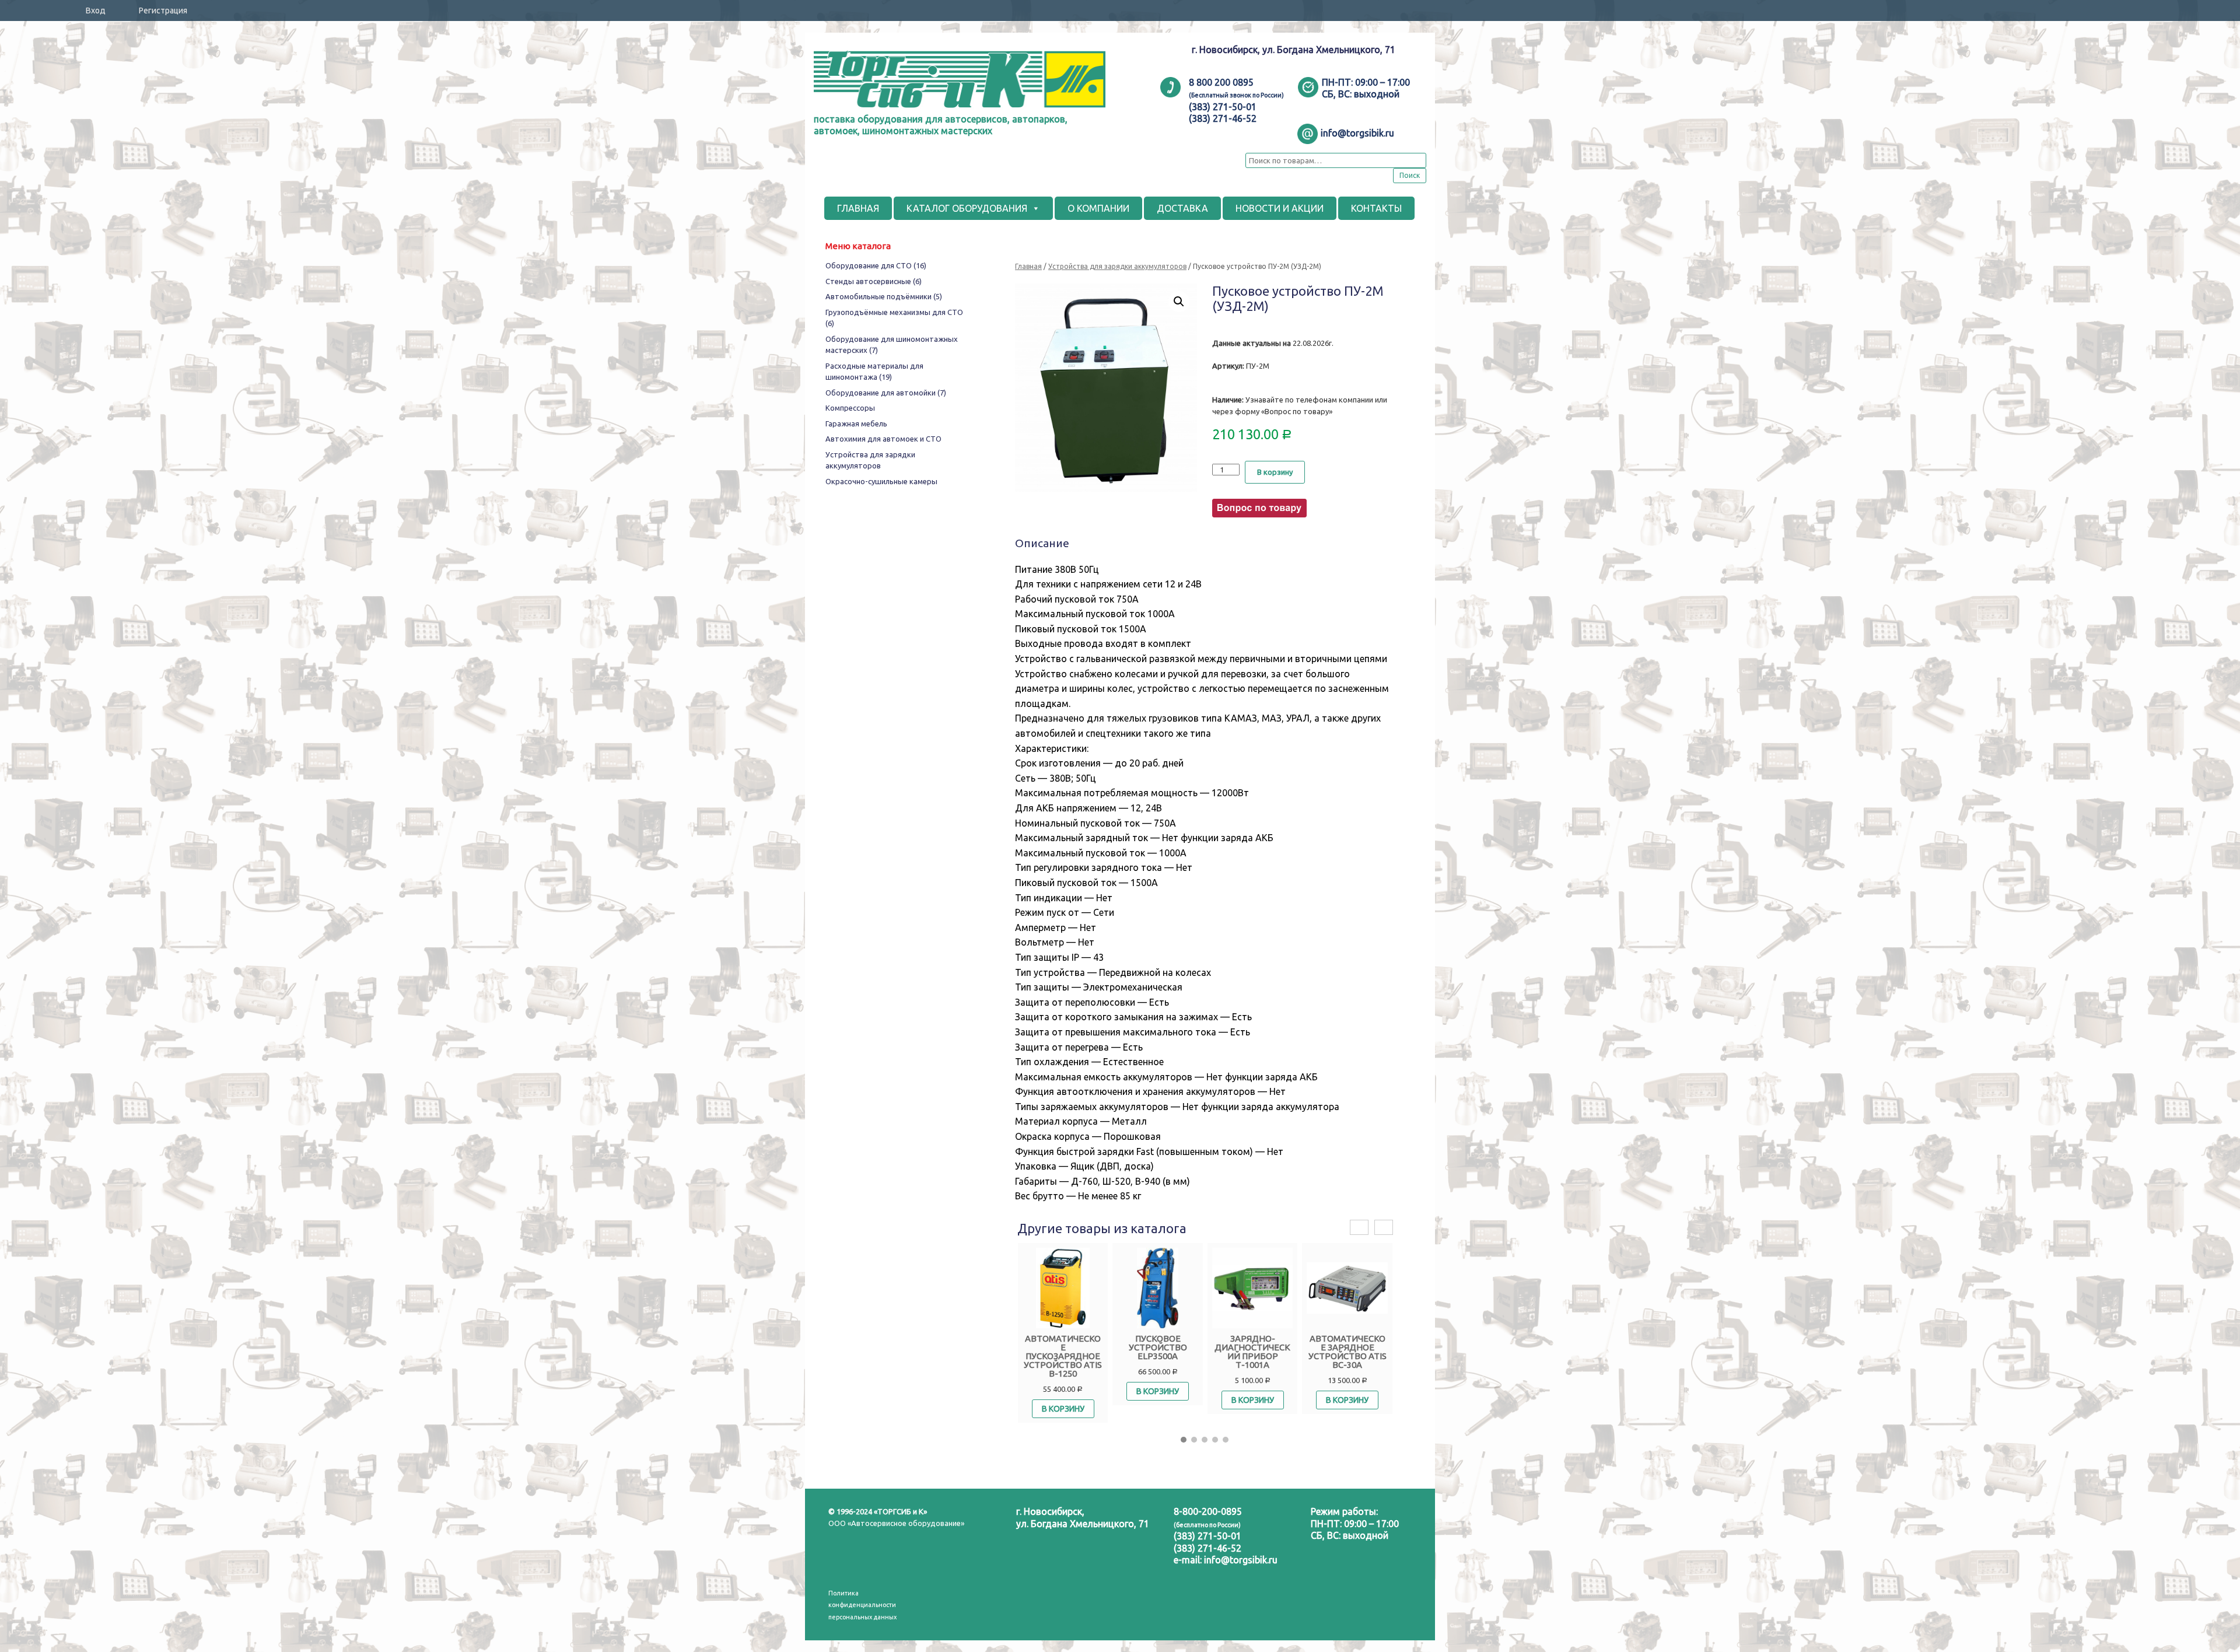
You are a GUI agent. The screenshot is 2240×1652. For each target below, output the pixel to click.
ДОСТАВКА (1182, 208)
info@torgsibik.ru (1241, 1560)
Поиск (1410, 175)
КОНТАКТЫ (1376, 208)
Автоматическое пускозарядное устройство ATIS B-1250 (1063, 1356)
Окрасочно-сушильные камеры (881, 481)
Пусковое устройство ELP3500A (1158, 1347)
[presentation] (1359, 1228)
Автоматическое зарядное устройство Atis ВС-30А (1347, 1352)
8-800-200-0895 (1208, 1511)
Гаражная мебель (856, 423)
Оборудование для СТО (876, 265)
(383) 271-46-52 (1207, 1548)
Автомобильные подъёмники (884, 296)
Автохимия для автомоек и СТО (883, 439)
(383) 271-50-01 (1207, 1536)
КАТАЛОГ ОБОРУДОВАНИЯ (967, 208)
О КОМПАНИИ (1098, 208)
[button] (1184, 1440)
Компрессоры (850, 408)
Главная (1028, 266)
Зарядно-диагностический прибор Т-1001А (1252, 1352)
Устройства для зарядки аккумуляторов (1117, 266)
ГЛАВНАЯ (858, 208)
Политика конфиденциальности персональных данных (862, 1605)
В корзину (1275, 472)
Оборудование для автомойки (886, 393)
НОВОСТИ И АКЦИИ (1280, 208)
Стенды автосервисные (874, 281)
